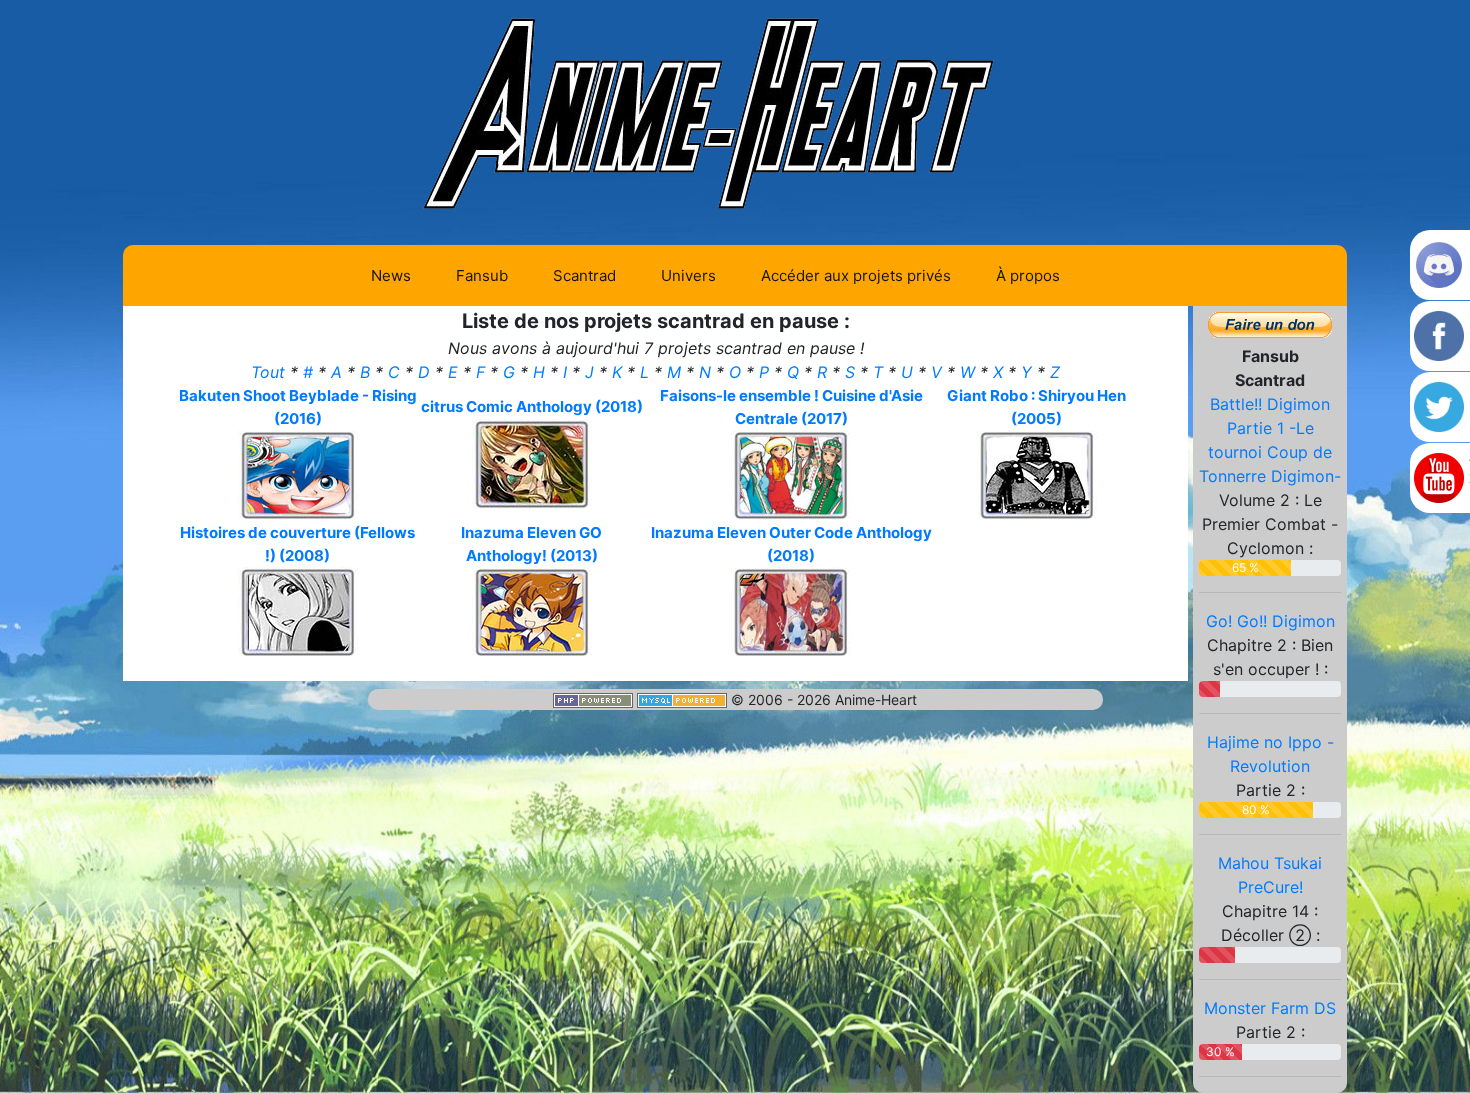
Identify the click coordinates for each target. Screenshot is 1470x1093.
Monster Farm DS (1270, 1008)
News (391, 275)
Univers (688, 275)
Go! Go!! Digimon (1270, 621)
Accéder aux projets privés (856, 275)
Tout (270, 372)
